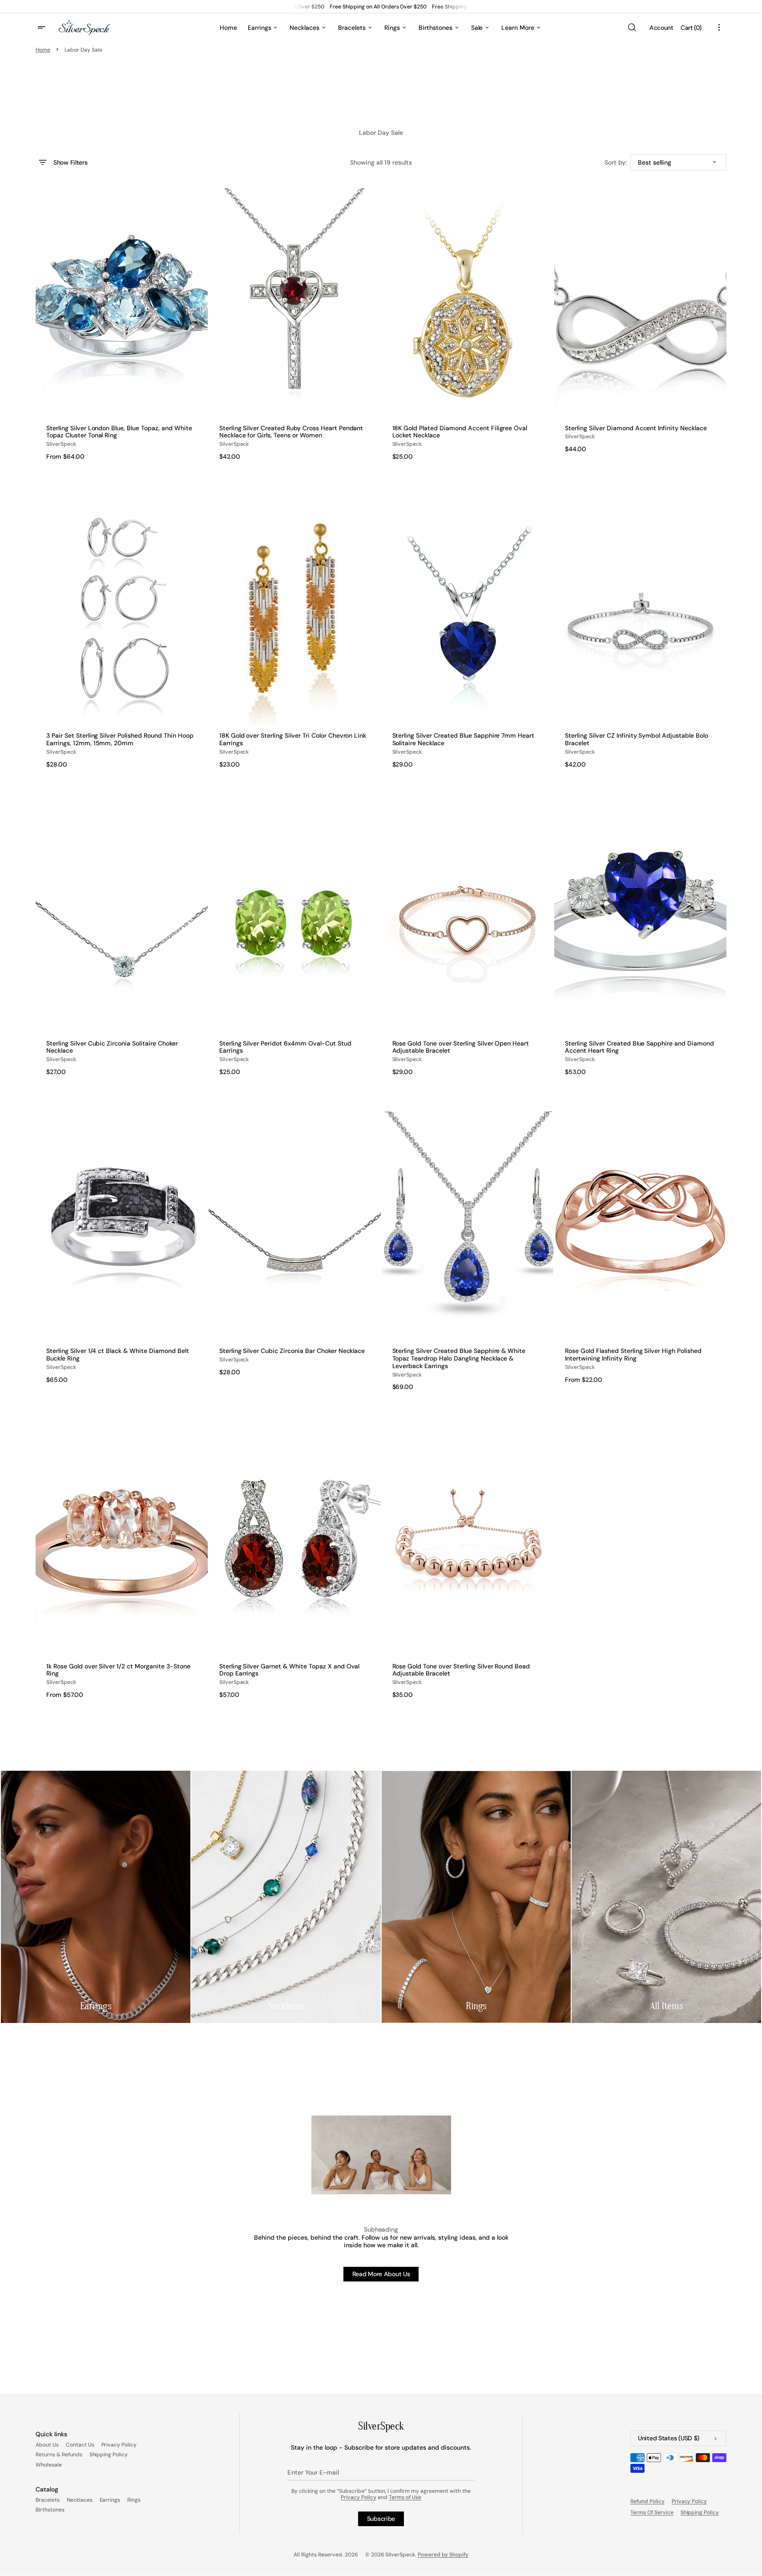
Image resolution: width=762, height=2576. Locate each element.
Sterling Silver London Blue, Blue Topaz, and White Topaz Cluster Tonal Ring (119, 432)
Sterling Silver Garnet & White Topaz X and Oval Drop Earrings (290, 1670)
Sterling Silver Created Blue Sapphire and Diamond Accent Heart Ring (639, 1047)
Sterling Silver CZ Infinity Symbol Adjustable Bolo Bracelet (637, 739)
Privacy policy (689, 2501)
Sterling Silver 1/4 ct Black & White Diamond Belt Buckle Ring (118, 1355)
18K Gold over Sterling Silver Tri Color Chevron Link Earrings (293, 739)
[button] (632, 28)
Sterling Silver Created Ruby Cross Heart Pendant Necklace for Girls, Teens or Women (291, 432)
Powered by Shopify (443, 2555)
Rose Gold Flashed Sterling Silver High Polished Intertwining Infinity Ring (633, 1355)
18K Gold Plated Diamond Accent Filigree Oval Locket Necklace (460, 432)
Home (43, 50)
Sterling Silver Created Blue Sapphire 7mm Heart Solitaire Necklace (464, 739)
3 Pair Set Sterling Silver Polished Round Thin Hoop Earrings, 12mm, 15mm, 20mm (120, 739)
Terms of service (652, 2512)
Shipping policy (700, 2512)
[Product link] (122, 324)
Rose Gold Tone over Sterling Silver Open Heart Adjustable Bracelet (461, 1047)
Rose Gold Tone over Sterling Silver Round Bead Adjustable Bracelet (461, 1670)
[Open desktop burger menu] (43, 28)
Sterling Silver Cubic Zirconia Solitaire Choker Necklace (112, 1047)
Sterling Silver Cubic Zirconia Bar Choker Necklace (292, 1351)
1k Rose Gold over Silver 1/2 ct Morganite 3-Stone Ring (118, 1670)
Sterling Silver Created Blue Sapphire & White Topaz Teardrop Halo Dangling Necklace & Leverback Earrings (459, 1358)
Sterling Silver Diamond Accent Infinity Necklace (636, 428)
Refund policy (647, 2501)
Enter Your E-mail (313, 2472)
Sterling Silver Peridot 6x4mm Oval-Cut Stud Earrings (285, 1047)
